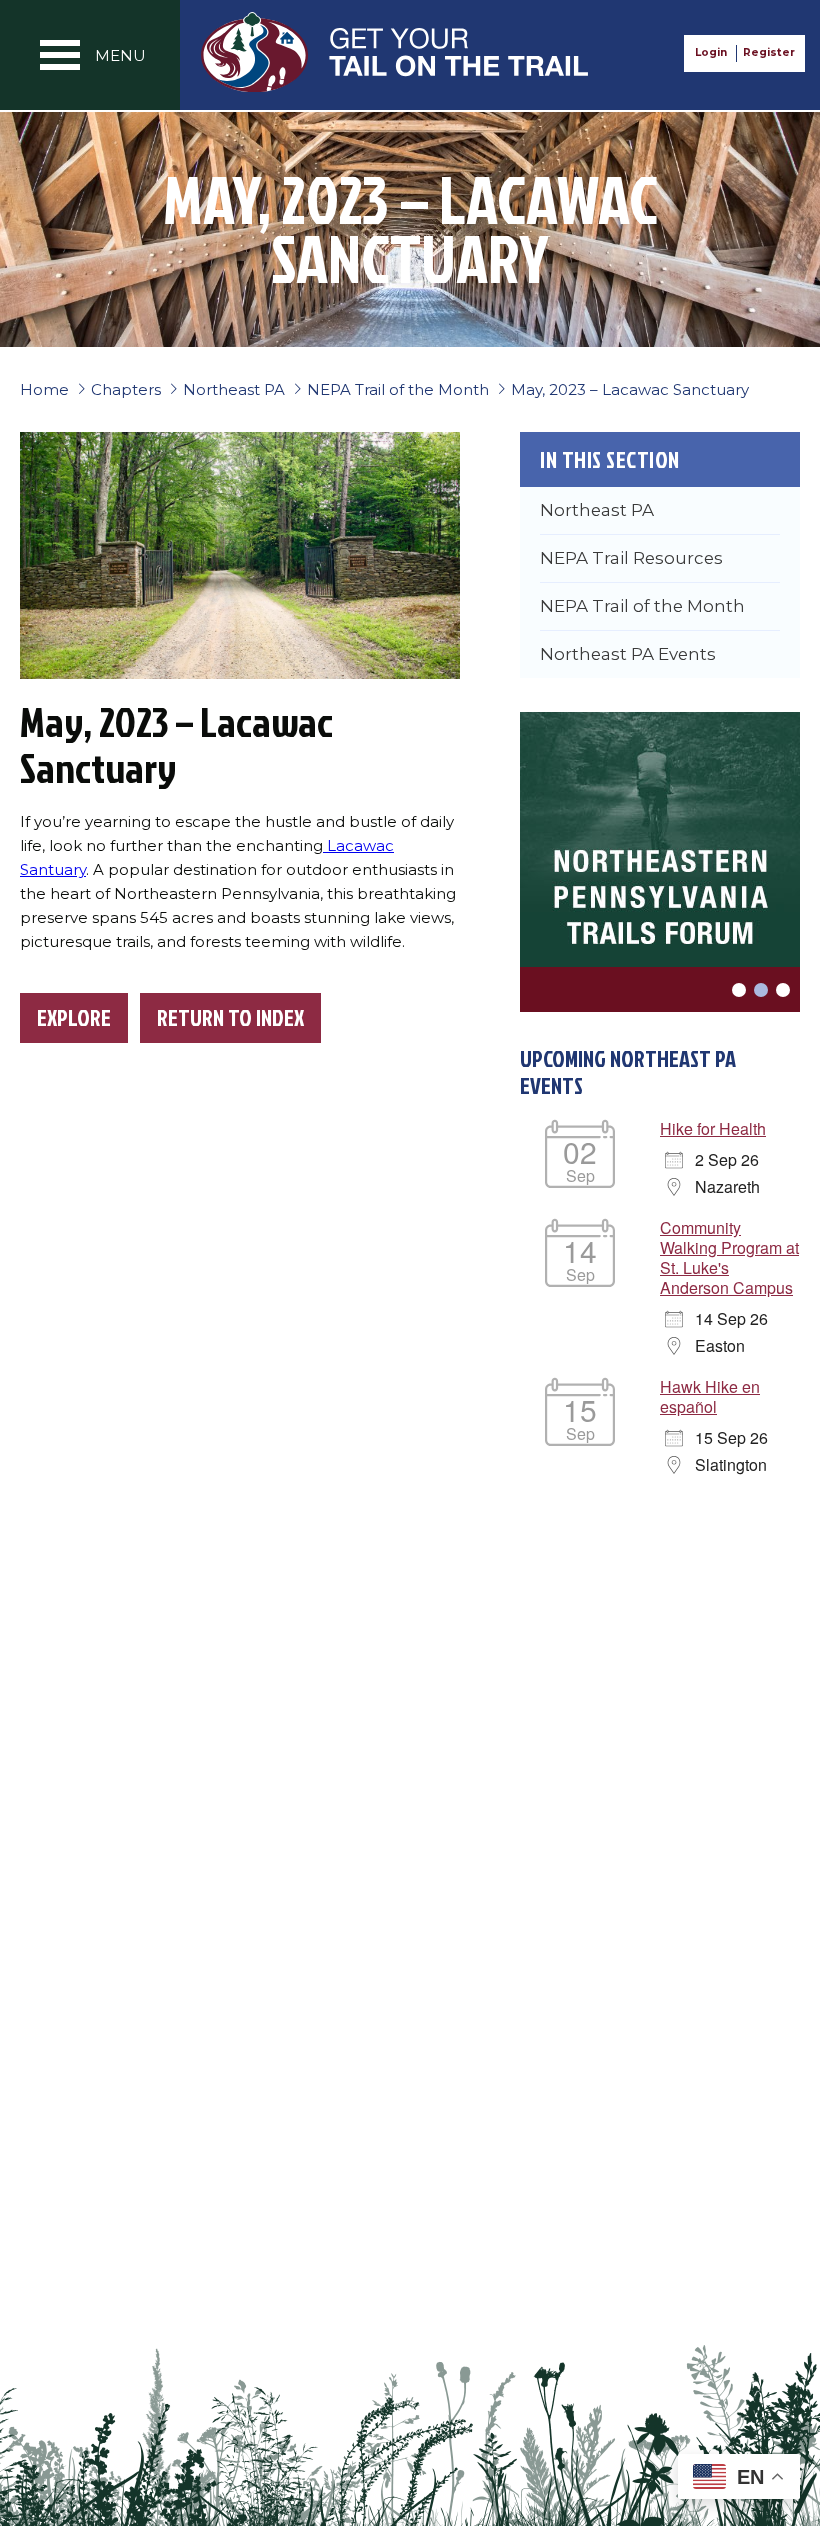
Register (769, 52)
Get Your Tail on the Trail (396, 52)
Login (711, 52)
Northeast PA (597, 510)
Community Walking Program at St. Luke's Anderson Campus (729, 1257)
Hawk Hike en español (710, 1396)
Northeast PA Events (628, 654)
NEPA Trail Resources (631, 558)
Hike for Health (713, 1128)
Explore (74, 1017)
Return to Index (230, 1017)
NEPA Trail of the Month (642, 606)
